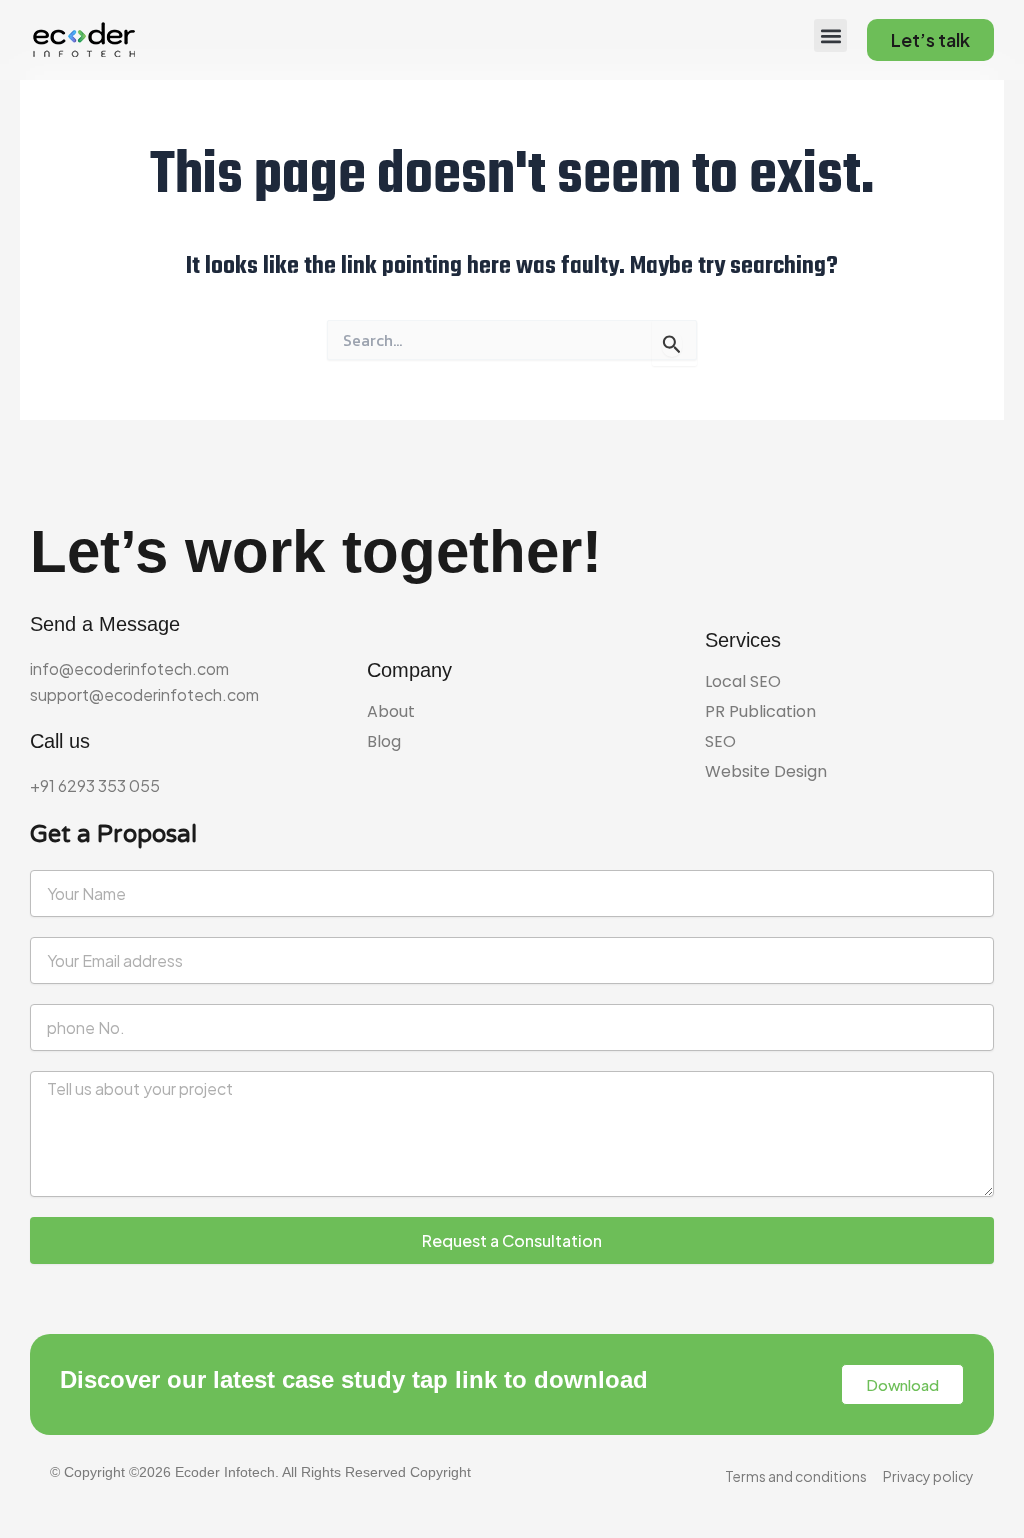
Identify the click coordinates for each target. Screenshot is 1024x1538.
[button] (830, 35)
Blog (384, 742)
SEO (720, 742)
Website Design (766, 772)
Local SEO (743, 682)
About (391, 712)
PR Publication (760, 712)
